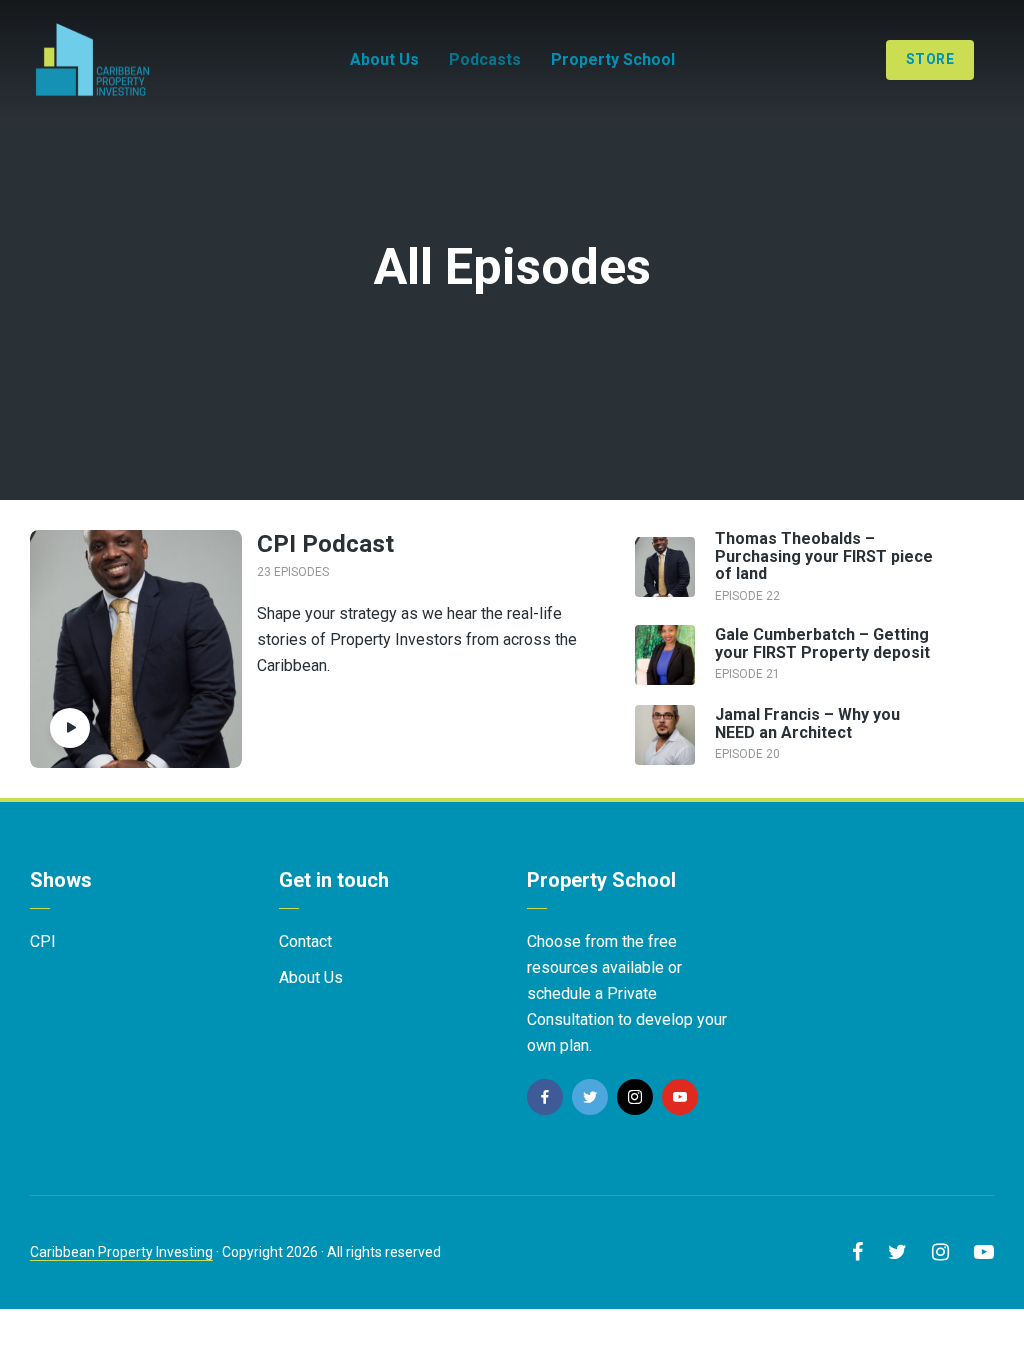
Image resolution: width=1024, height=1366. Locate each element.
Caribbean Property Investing (121, 1252)
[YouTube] (680, 1097)
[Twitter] (590, 1097)
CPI (43, 941)
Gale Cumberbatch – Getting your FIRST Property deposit (822, 643)
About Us (384, 59)
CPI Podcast (325, 544)
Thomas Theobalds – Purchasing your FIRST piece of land (824, 556)
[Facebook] (545, 1097)
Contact (305, 941)
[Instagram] (635, 1097)
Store (930, 59)
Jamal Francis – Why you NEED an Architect (807, 723)
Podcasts (485, 59)
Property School (613, 59)
